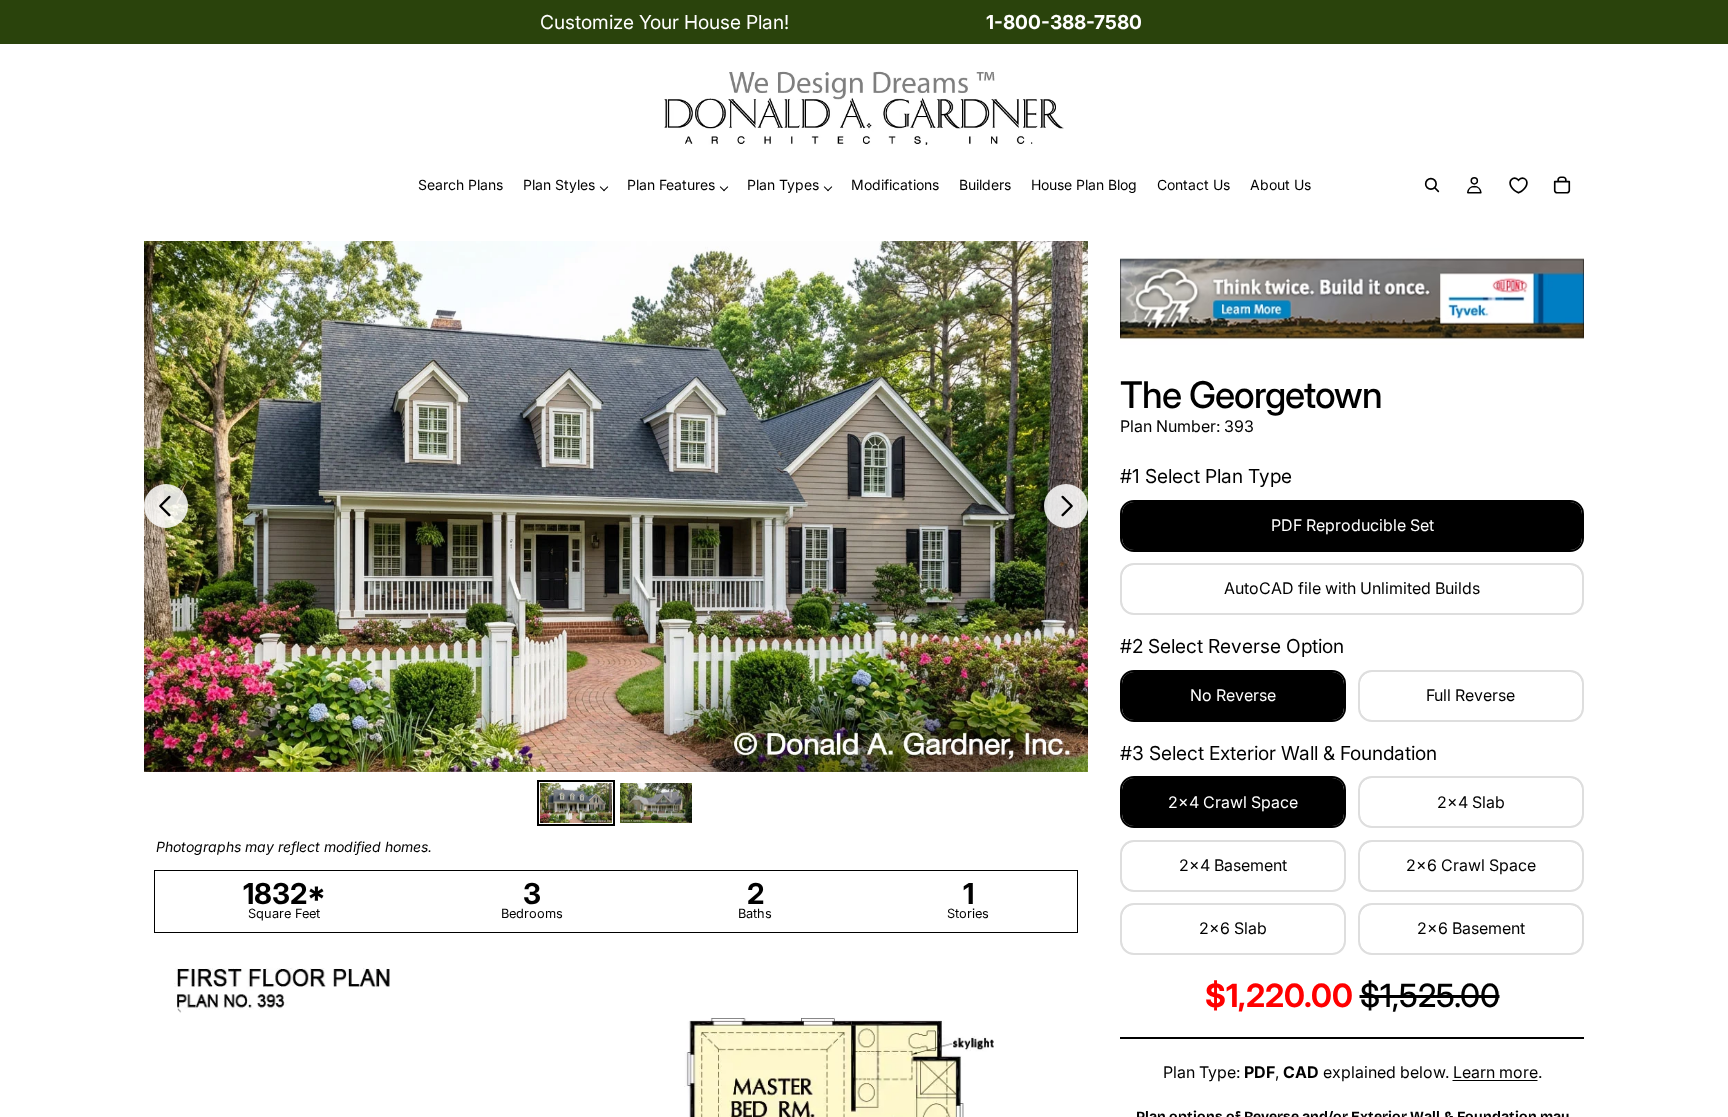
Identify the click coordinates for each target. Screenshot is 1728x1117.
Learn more (1495, 1072)
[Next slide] (1066, 506)
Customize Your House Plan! (664, 22)
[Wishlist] (1518, 186)
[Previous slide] (166, 506)
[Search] (1432, 186)
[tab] (576, 803)
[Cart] (1562, 186)
